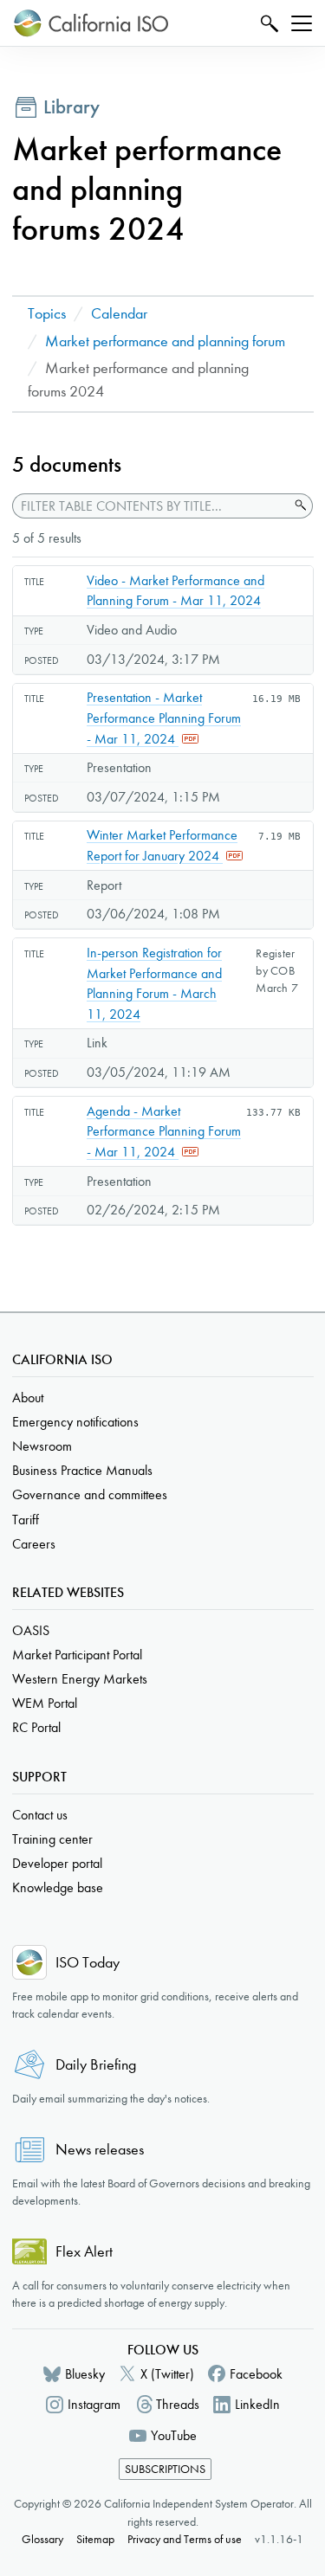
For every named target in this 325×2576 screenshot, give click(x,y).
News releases (100, 2150)
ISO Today (88, 1963)
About (28, 1397)
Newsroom (42, 1446)
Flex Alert (84, 2252)
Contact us (40, 1815)
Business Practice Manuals (82, 1470)
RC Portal (36, 1727)
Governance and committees (90, 1494)
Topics (47, 314)
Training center (52, 1839)
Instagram (94, 2404)
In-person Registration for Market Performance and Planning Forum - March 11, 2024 (154, 983)
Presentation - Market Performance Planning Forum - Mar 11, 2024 (164, 718)
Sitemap (95, 2539)
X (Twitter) (167, 2374)
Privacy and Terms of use (185, 2539)
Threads (178, 2404)
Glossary (42, 2539)
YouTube (174, 2435)
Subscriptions (165, 2469)
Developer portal (57, 1863)
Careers (34, 1544)
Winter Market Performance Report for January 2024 (162, 845)
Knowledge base (58, 1887)
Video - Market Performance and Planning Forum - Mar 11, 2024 (175, 591)
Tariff (26, 1520)
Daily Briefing (96, 2065)
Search (267, 23)
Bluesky (85, 2374)
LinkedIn (257, 2404)
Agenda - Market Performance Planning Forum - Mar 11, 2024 (164, 1131)
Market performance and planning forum (165, 341)
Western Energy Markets (80, 1679)
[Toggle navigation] (302, 23)
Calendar (119, 314)
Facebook (256, 2374)
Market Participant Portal (77, 1655)
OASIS (31, 1630)
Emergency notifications (75, 1422)
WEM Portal (45, 1703)
